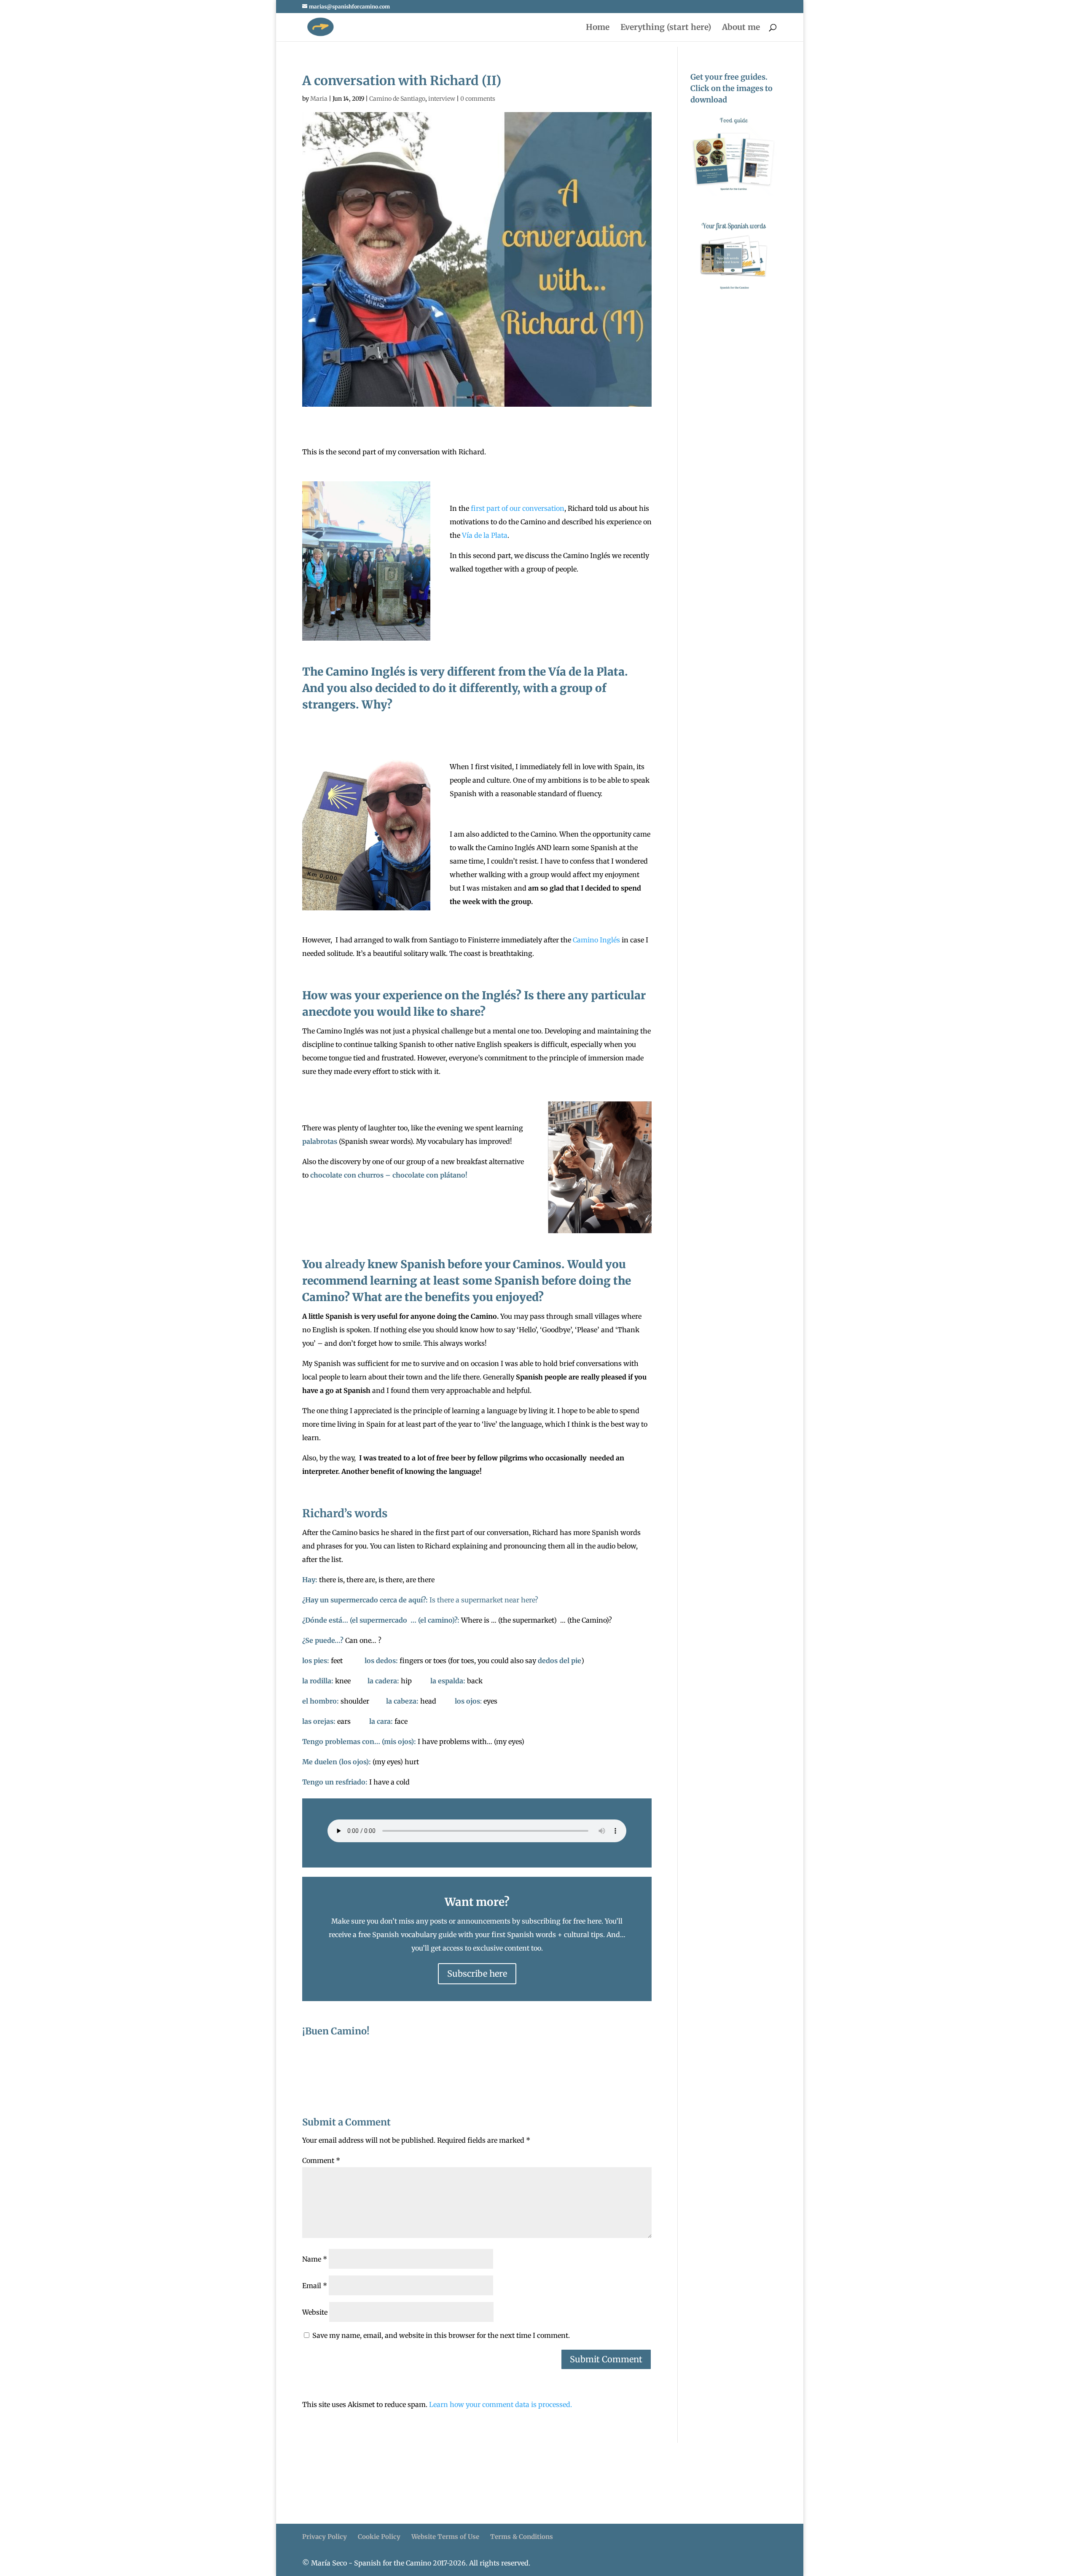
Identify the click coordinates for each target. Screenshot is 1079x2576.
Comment (321, 2160)
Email (315, 2286)
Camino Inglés (596, 940)
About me (741, 28)
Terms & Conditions (522, 2537)
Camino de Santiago (397, 99)
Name (315, 2259)
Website (315, 2312)
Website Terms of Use (445, 2537)
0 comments (478, 99)
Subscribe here (477, 1974)
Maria (319, 99)
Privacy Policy (325, 2537)
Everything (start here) (666, 28)
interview (442, 99)
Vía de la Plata (485, 535)
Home (598, 28)
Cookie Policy (379, 2537)
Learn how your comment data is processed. (501, 2404)
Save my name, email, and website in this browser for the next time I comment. (441, 2335)
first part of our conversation (518, 508)
